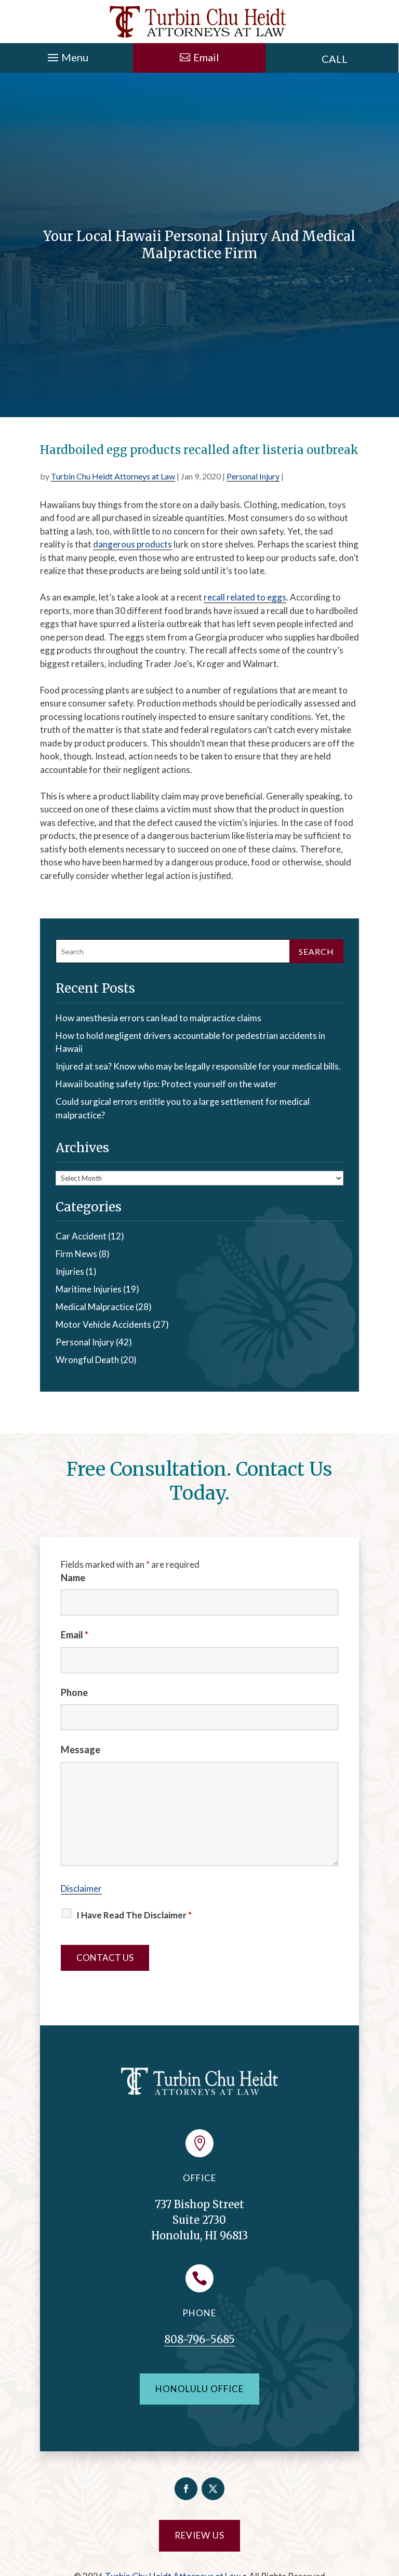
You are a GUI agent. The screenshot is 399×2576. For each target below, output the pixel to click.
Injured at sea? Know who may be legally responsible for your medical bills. (198, 1066)
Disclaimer (81, 1888)
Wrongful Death (87, 1360)
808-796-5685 (199, 2339)
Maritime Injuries (89, 1289)
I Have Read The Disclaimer (134, 1915)
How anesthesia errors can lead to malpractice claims (158, 1018)
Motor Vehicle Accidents (103, 1324)
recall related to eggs (245, 597)
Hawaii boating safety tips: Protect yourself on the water (166, 1084)
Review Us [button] (199, 2535)
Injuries (70, 1271)
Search (316, 951)
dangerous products (132, 544)
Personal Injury (253, 476)
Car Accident (81, 1236)
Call (335, 59)
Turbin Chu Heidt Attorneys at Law (113, 476)
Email (75, 1635)
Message (81, 1750)
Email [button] (206, 57)
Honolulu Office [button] (199, 2389)
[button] (66, 55)
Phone (74, 1692)
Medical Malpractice (95, 1307)
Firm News (76, 1254)
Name (73, 1578)
